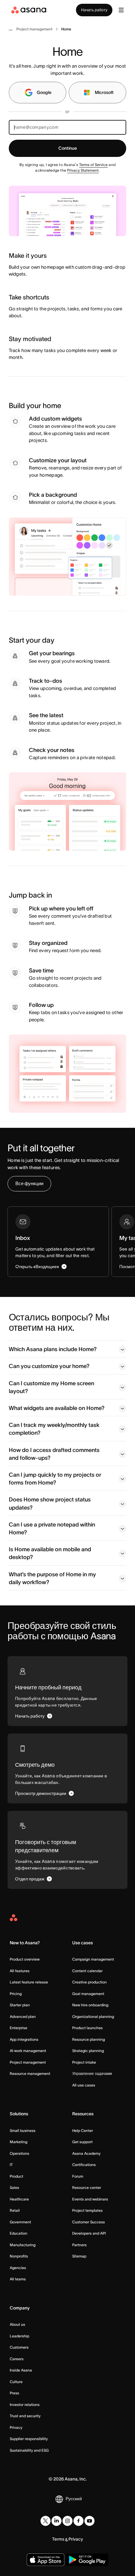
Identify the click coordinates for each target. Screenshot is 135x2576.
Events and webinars (90, 2199)
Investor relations (25, 2405)
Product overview (25, 1959)
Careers (17, 2359)
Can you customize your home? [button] (49, 1366)
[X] (46, 2521)
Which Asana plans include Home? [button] (53, 1349)
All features (20, 1971)
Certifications (84, 2165)
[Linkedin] (57, 2521)
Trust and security (25, 2416)
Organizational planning (93, 2016)
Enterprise (19, 2028)
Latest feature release (29, 1982)
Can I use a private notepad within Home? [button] (52, 1529)
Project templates (87, 2210)
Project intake (84, 2062)
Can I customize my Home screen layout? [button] (51, 1387)
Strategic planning (88, 2051)
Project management (28, 2062)
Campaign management (93, 1959)
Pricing (16, 1994)
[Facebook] (78, 2521)
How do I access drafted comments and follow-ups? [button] (54, 1454)
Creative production (89, 1982)
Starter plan (20, 2005)
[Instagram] (67, 2521)
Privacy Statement (83, 170)
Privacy (16, 2427)
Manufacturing (23, 2245)
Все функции (29, 1183)
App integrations (24, 2039)
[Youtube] (89, 2521)
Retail (15, 2210)
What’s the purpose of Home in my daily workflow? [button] (52, 1578)
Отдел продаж (30, 1879)
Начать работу (94, 10)
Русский (74, 2499)
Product (16, 2176)
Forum (78, 2176)
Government (20, 2222)
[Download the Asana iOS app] (46, 2560)
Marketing (19, 2142)
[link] (34, 29)
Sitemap (79, 2256)
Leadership (19, 2336)
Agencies (18, 2268)
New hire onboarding (90, 2005)
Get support (82, 2142)
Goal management (88, 1994)
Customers (19, 2347)
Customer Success (89, 2222)
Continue (68, 148)
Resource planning (89, 2039)
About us (17, 2324)
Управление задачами (92, 2073)
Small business (23, 2130)
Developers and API (89, 2233)
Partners (79, 2245)
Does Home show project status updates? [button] (50, 1503)
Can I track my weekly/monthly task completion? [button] (54, 1429)
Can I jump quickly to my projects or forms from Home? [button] (55, 1479)
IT (11, 2165)
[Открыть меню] (121, 10)
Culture (16, 2382)
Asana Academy (86, 2153)
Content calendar (87, 1971)
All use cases (84, 2085)
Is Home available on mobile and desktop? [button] (50, 1553)
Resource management (30, 2073)
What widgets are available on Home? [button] (57, 1408)
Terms (58, 2539)
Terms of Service (93, 165)
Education (19, 2233)
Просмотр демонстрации (41, 1793)
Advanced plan (23, 2016)
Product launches (87, 2028)
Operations (19, 2153)
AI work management (28, 2051)
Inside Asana (21, 2370)
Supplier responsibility (29, 2439)
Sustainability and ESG (29, 2450)
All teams (18, 2279)
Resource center (87, 2187)
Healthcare (19, 2199)
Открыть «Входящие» (37, 1267)
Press (14, 2393)
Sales (14, 2187)
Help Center (83, 2130)
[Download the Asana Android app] (87, 2560)
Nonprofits (19, 2256)
